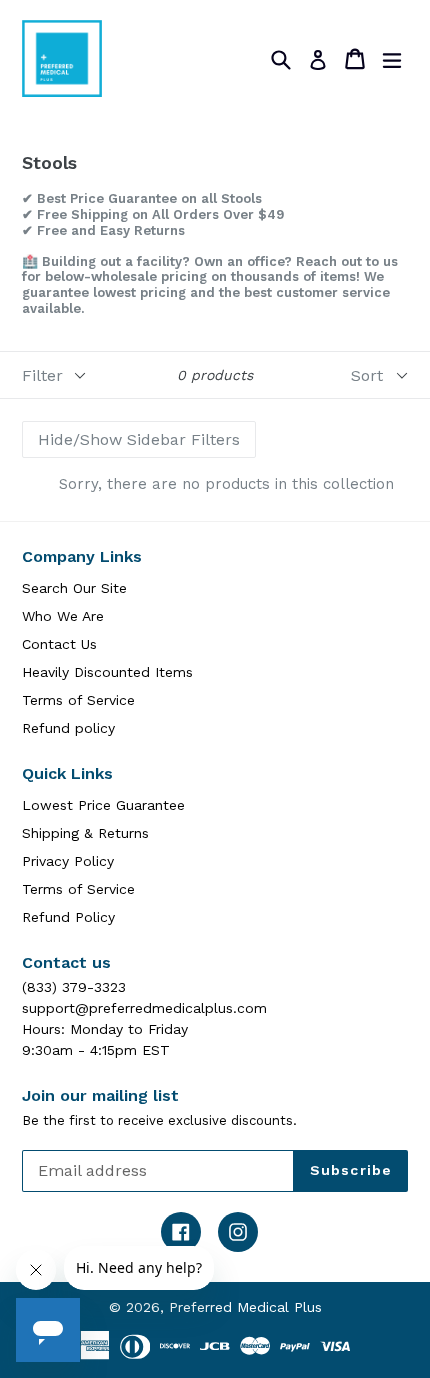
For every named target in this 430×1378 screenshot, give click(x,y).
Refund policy (68, 728)
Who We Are (63, 616)
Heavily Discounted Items (107, 672)
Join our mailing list (100, 1095)
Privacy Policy (68, 861)
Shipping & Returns (85, 833)
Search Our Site (74, 588)
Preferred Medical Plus (245, 1307)
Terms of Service (78, 700)
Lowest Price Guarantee (103, 805)
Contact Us (59, 644)
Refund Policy (68, 917)
